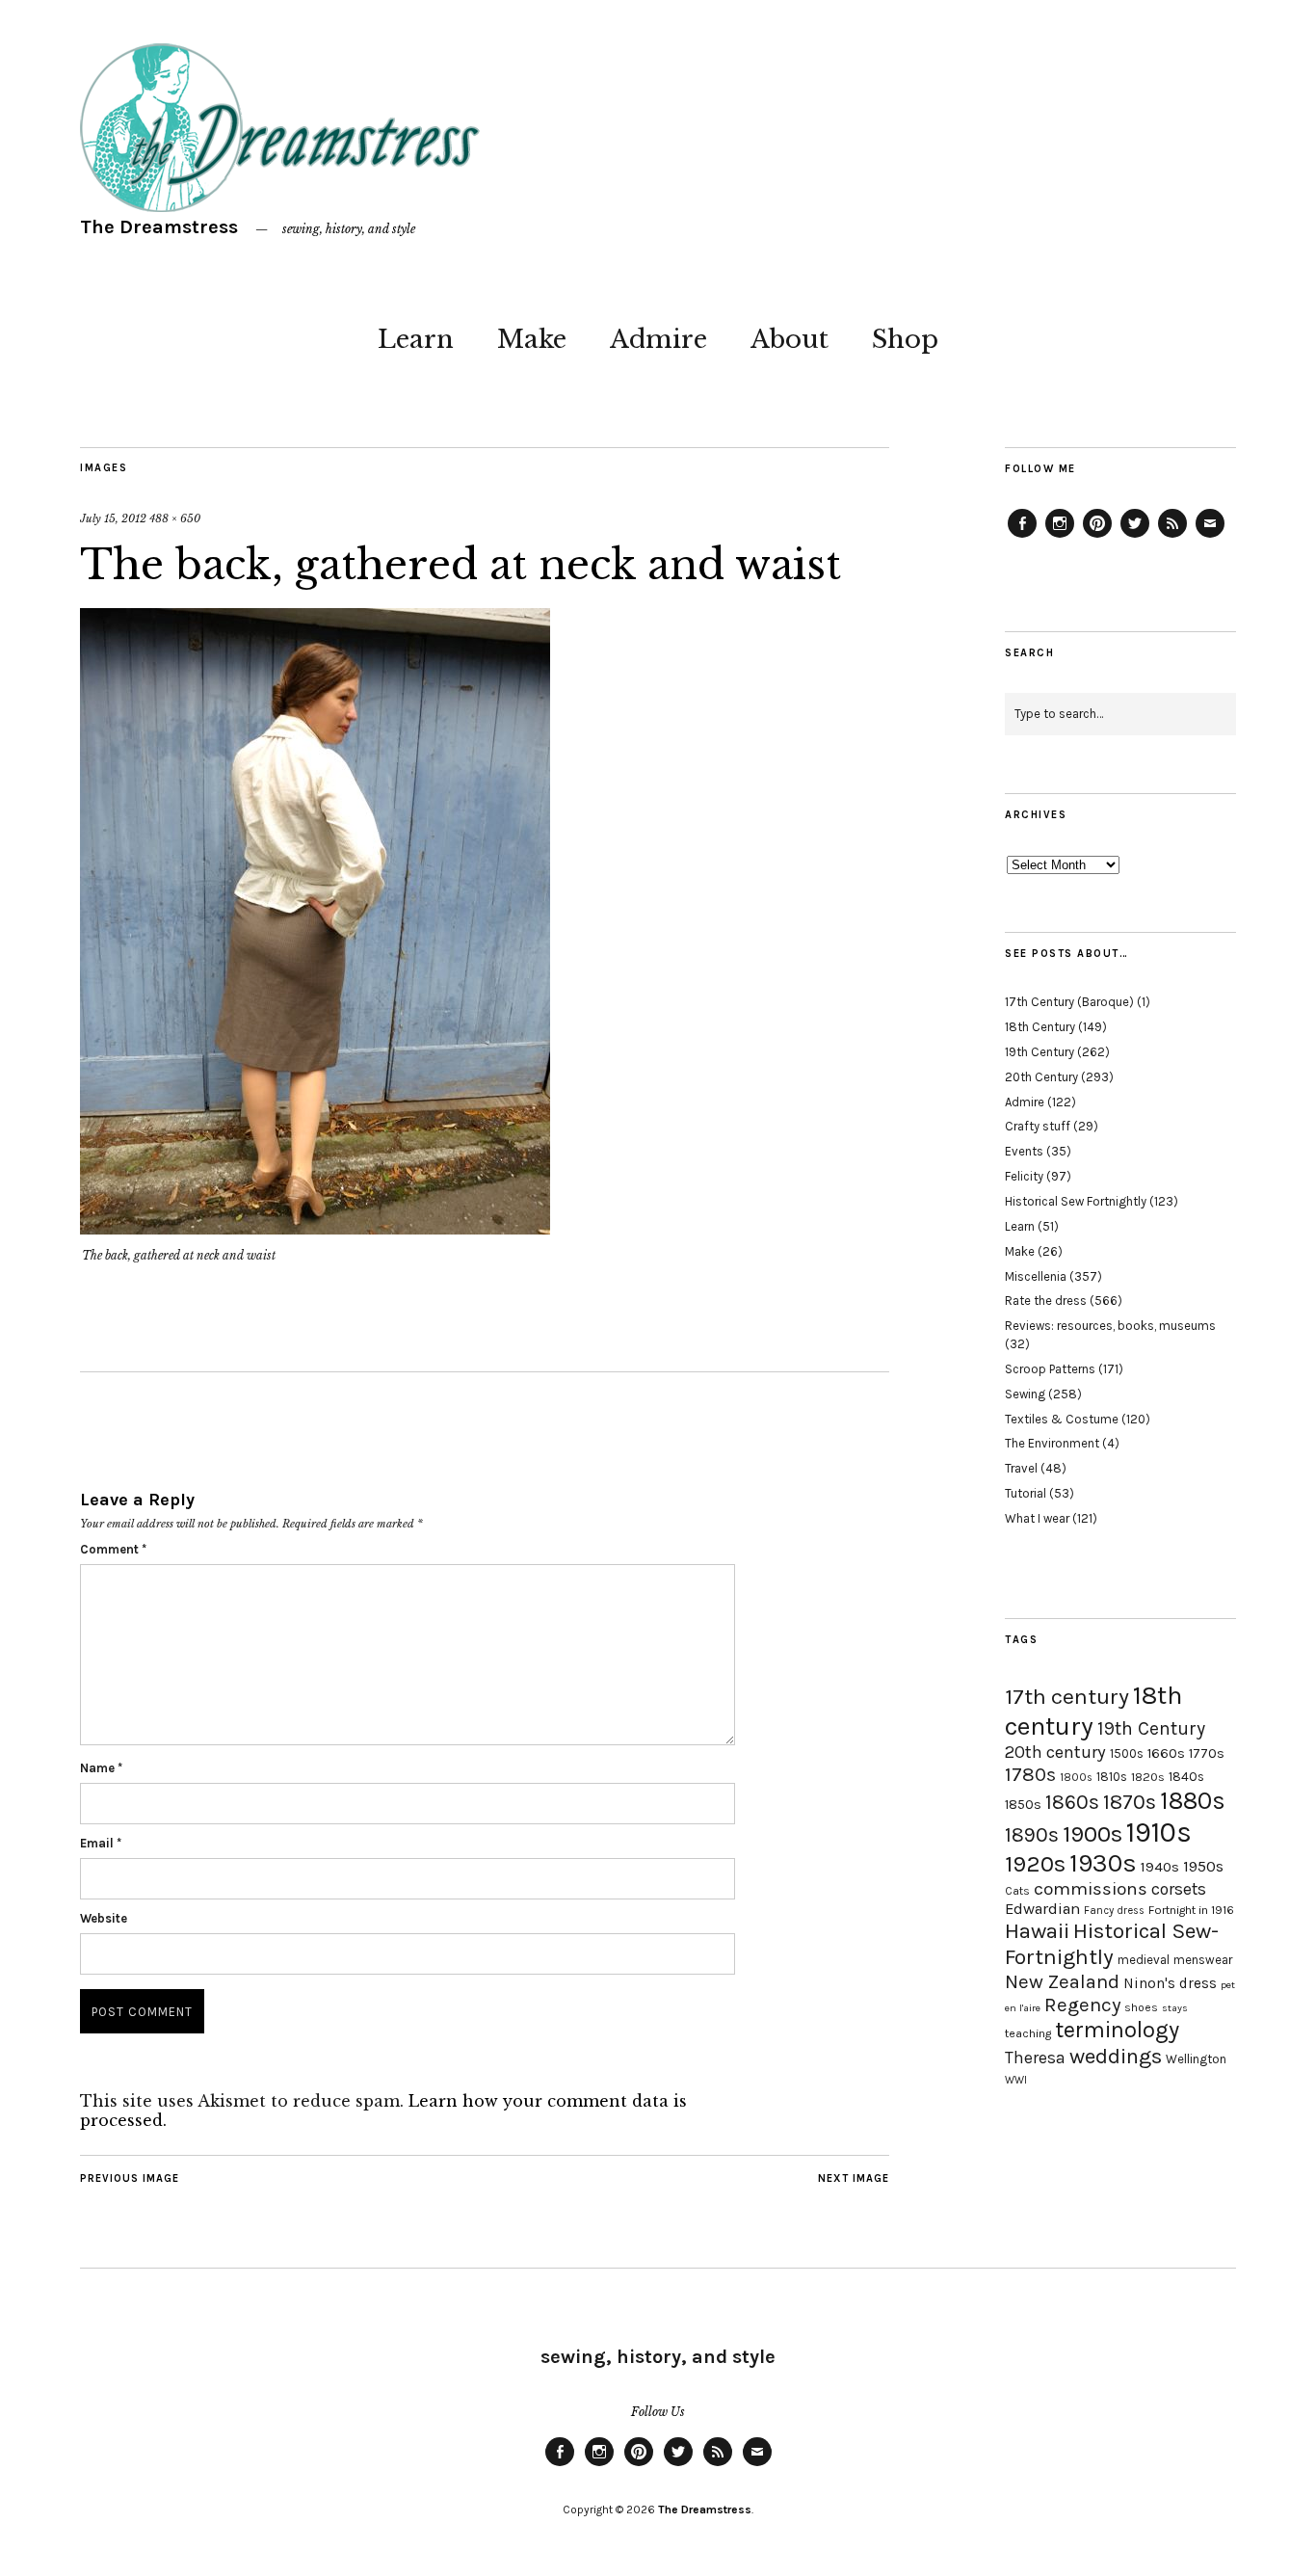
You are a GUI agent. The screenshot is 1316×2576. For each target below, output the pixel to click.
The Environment (1052, 1443)
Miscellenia (1036, 1276)
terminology (1117, 2030)
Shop (905, 339)
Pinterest (1097, 537)
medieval (1144, 1960)
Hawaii (1037, 1931)
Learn (416, 339)
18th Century (1040, 1027)
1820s (1148, 1777)
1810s (1112, 1777)
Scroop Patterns (1050, 1369)
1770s (1207, 1753)
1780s (1030, 1774)
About (790, 339)
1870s (1130, 1802)
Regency (1082, 2005)
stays (1175, 2008)
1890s (1032, 1835)
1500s (1127, 1753)
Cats (1017, 1891)
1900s (1092, 1834)
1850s (1023, 1805)
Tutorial (1026, 1493)
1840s (1186, 1776)
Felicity (1024, 1176)
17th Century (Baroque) (1069, 1002)
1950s (1203, 1866)
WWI (1016, 2080)
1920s (1035, 1864)
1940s (1160, 1867)
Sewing (1025, 1394)
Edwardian (1042, 1909)
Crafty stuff (1038, 1126)
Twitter (1135, 537)
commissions (1091, 1889)
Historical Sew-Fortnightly (1112, 1944)
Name (101, 1768)
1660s (1166, 1753)
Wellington (1196, 2059)
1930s (1103, 1863)
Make (532, 339)
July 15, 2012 (113, 518)
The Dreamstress (159, 227)
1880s (1193, 1801)
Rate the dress (1046, 1301)
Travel (1021, 1468)
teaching (1028, 2033)
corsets (1179, 1889)
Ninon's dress (1170, 1983)
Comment (113, 1549)
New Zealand (1062, 1981)
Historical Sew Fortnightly (1076, 1201)
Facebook (1022, 537)
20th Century (1041, 1077)
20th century (1055, 1752)
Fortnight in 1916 (1191, 1910)
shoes (1141, 2007)
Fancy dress (1114, 1911)
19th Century (1040, 1052)
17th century (1067, 1697)
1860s (1072, 1802)
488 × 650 (175, 518)
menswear (1203, 1960)
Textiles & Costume (1062, 1419)
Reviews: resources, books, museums (1110, 1326)
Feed (1172, 537)
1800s (1076, 1778)
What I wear (1037, 1518)
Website (104, 1918)
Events (1024, 1151)
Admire (658, 339)
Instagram (1060, 537)
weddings (1116, 2056)
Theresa (1035, 2058)
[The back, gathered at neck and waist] (315, 1229)
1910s (1159, 1832)
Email (101, 1843)
